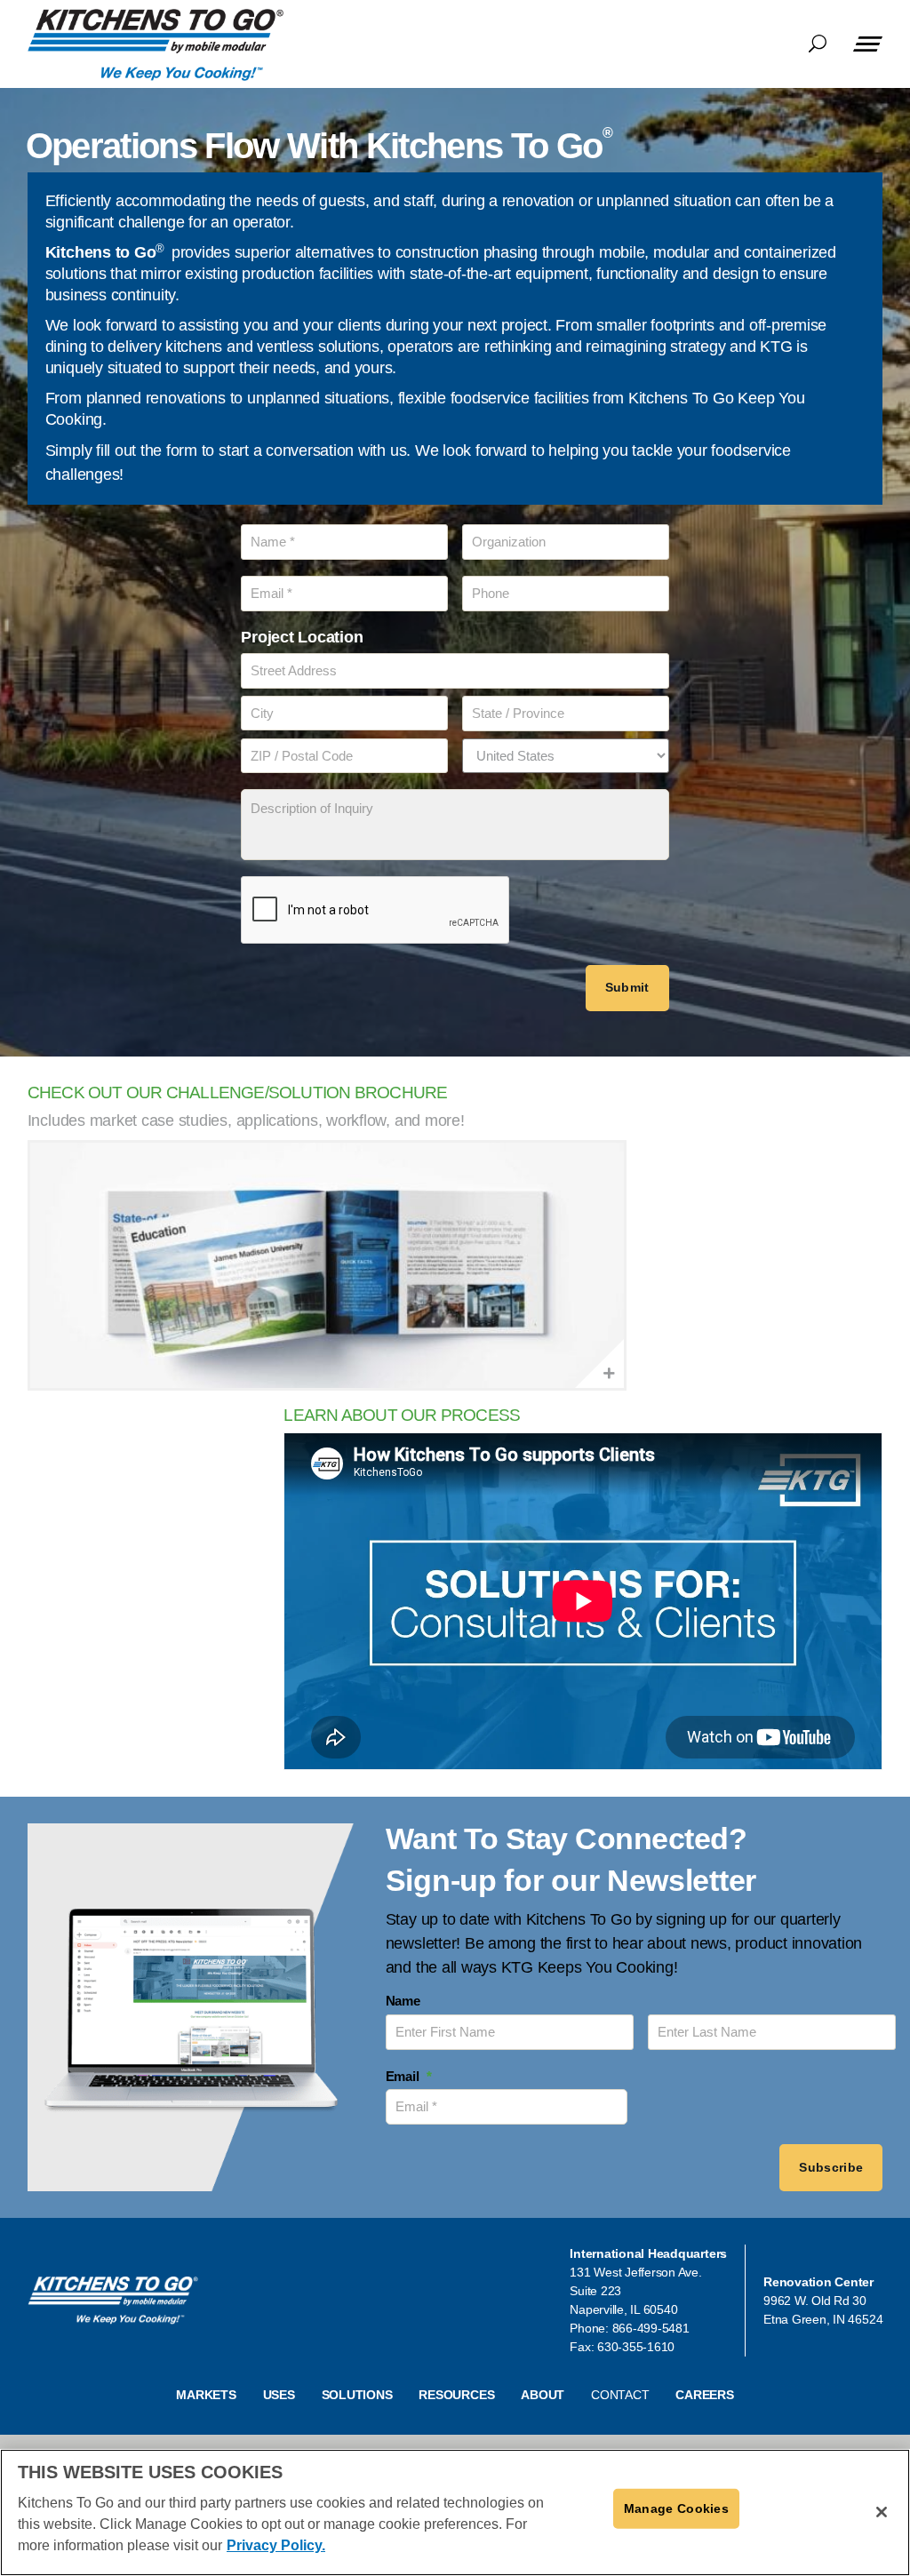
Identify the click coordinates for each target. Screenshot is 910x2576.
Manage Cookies (676, 2508)
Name (403, 2001)
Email (409, 2076)
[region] (455, 2512)
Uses (279, 2395)
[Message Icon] (868, 44)
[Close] (882, 2512)
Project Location (302, 637)
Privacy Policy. (276, 2545)
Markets (206, 2395)
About (543, 2395)
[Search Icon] (818, 46)
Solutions (357, 2395)
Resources (456, 2395)
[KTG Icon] (156, 45)
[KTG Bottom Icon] (113, 2301)
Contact (620, 2395)
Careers (704, 2395)
